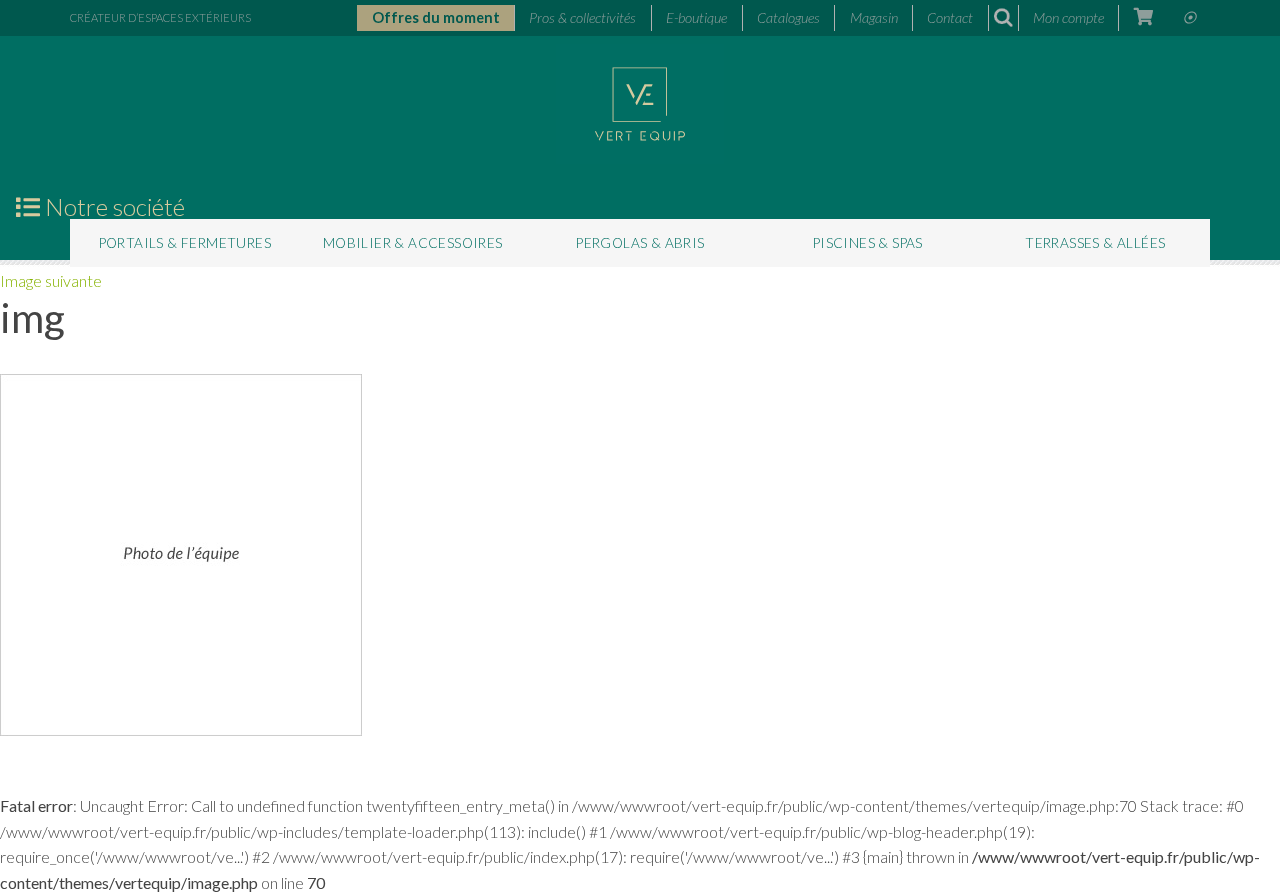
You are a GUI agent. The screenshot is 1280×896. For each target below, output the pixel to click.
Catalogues (788, 17)
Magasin (874, 17)
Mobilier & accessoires (413, 243)
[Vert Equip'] (640, 101)
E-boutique (696, 17)
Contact (950, 17)
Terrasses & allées (1095, 243)
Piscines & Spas (868, 243)
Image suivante (51, 280)
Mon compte (1068, 17)
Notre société (112, 207)
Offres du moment (436, 17)
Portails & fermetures (185, 243)
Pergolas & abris (640, 243)
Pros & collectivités (582, 17)
